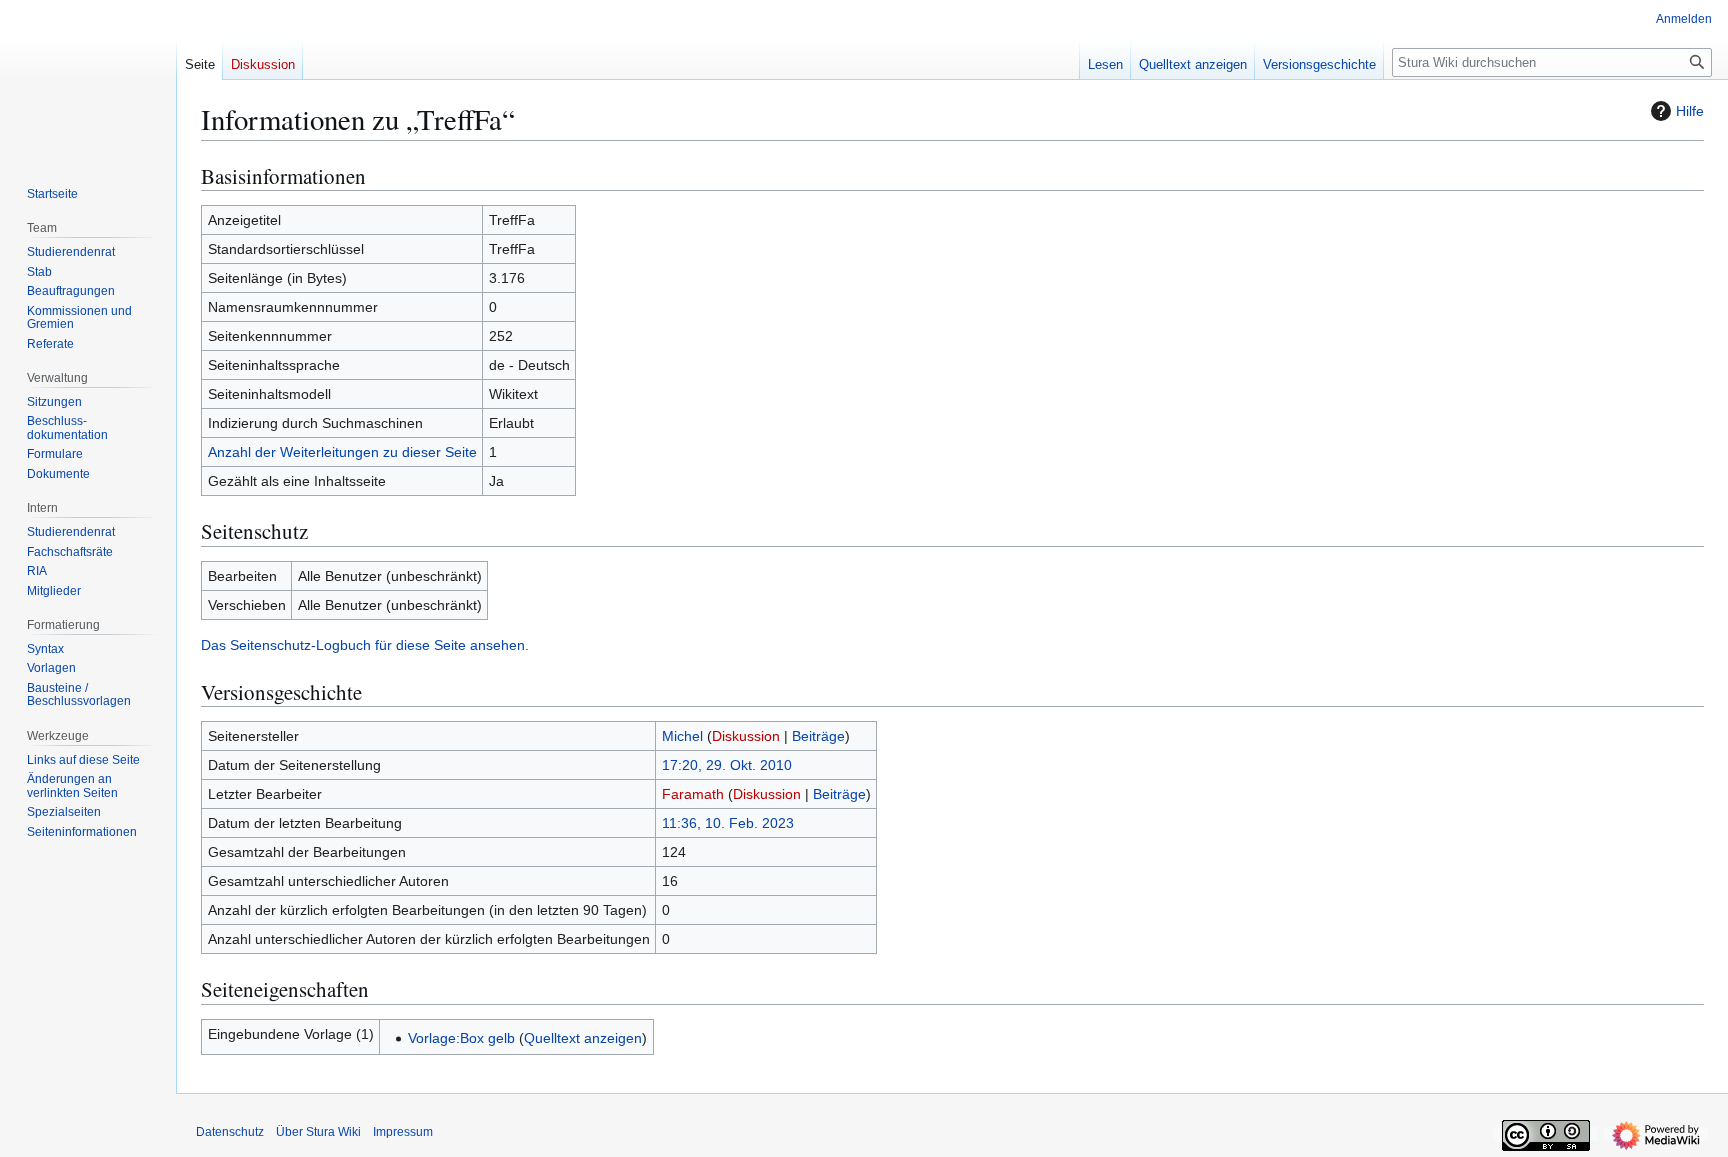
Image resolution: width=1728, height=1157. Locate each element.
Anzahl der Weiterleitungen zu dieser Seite (342, 452)
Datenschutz (230, 1132)
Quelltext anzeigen (583, 1038)
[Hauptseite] (88, 80)
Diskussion (746, 736)
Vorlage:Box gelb (461, 1038)
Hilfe (1690, 111)
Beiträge (818, 736)
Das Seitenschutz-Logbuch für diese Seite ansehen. (365, 645)
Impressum (403, 1132)
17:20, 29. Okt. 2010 (727, 765)
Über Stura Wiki (318, 1132)
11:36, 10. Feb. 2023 (728, 823)
